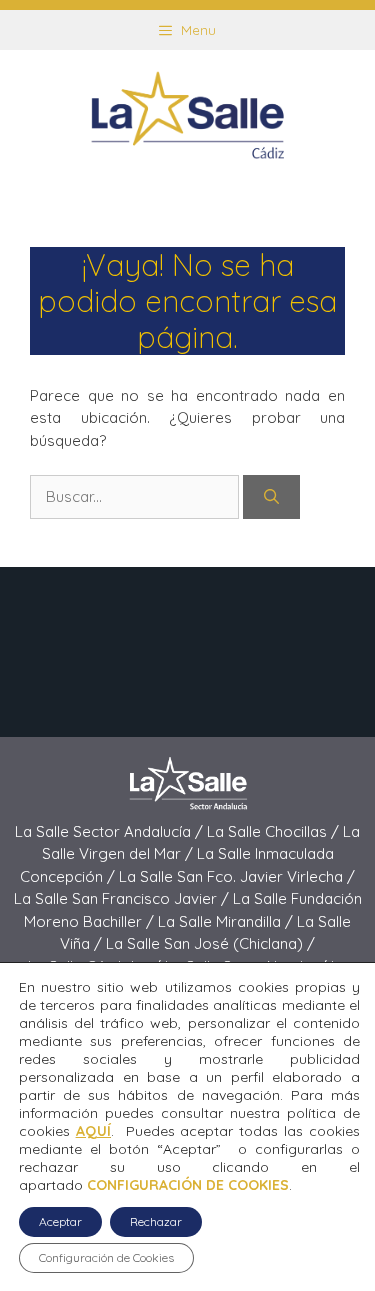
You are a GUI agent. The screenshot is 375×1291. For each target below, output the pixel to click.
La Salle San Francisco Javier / (123, 898)
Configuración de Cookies (106, 1257)
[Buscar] (271, 497)
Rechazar (156, 1221)
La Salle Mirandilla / (227, 921)
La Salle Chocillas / (275, 831)
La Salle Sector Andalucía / (111, 831)
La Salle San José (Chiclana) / (210, 943)
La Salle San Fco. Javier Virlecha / (237, 876)
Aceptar (60, 1221)
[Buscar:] (136, 496)
